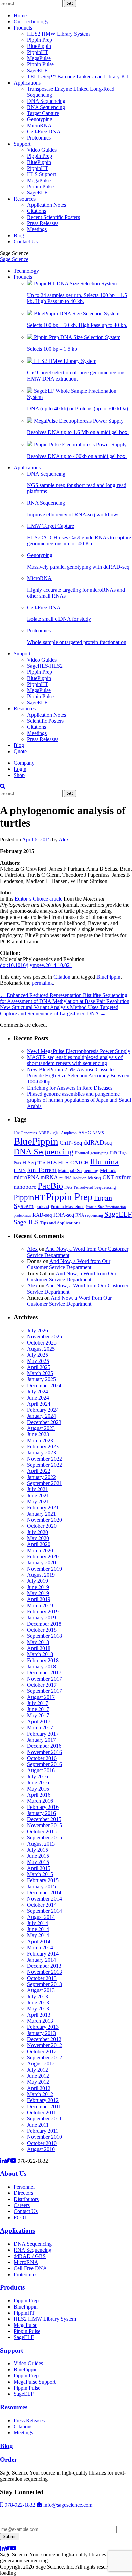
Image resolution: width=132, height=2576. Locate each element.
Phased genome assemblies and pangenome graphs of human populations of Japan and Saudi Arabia (79, 1100)
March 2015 (40, 1874)
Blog (19, 235)
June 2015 (38, 1856)
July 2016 (38, 1776)
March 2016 (40, 1801)
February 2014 (43, 1954)
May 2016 (38, 1789)
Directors (23, 2193)
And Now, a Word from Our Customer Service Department (69, 1264)
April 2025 (39, 1367)
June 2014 (38, 1929)
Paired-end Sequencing (95, 1187)
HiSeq (29, 1162)
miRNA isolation (73, 1178)
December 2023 (44, 1422)
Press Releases (43, 223)
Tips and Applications (60, 1223)
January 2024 (41, 1416)
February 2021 (43, 1508)
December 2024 (44, 1385)
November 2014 (45, 1899)
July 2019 (38, 1581)
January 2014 (41, 1960)
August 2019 (41, 1575)
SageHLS (26, 1222)
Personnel (24, 2187)
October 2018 (42, 1630)
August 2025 (41, 1349)
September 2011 (44, 2119)
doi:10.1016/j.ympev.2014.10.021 (36, 965)
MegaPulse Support (35, 2382)
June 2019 (38, 1587)
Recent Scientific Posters (53, 217)
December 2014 (44, 1893)
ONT (108, 1177)
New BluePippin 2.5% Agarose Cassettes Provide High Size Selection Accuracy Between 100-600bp (78, 1076)
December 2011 (44, 2106)
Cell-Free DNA (44, 132)
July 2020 (38, 1532)
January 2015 (41, 1886)
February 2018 (43, 1660)
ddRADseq (98, 1142)
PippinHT (38, 52)
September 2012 (45, 2058)
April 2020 (39, 1544)
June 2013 (38, 2003)
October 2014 (42, 1905)
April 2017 (39, 1721)
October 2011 (42, 2112)
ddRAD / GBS (30, 2256)
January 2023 (41, 1453)
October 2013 (42, 1978)
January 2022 (41, 1477)
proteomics (22, 1215)
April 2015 (39, 1868)
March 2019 (40, 1605)
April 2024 (39, 1404)
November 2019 (45, 1569)
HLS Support (41, 174)
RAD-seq (42, 1215)
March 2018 (40, 1654)
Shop (19, 775)
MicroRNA (39, 125)
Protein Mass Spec (68, 1207)
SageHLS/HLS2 (45, 666)
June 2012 (38, 2076)
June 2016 (38, 1783)
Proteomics (39, 138)
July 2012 (38, 2070)
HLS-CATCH (73, 1162)
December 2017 (44, 1673)
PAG (68, 1187)
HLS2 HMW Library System (58, 34)
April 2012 (39, 2088)
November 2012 (45, 2045)
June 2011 (38, 2125)
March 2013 (40, 2021)
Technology (26, 271)
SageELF (37, 70)
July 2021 (38, 1489)
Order (8, 2459)
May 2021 (38, 1502)
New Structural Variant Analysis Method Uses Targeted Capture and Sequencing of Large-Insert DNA (59, 1010)
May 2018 (38, 1642)
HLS (52, 1163)
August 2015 (41, 1844)
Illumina (104, 1161)
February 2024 (43, 1410)
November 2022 (45, 1459)
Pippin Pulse (40, 64)
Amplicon (69, 1133)
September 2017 (45, 1691)
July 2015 (38, 1850)
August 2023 (41, 1428)
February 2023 (43, 1447)
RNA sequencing (89, 1215)
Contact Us (26, 242)
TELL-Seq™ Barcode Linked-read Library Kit (78, 77)
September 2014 (45, 1911)
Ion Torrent (42, 1170)
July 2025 (38, 1355)
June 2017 (38, 1709)
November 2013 (45, 1972)
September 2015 (45, 1838)
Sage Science (14, 259)
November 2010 (45, 2137)
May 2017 (38, 1715)
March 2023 (40, 1440)
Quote (20, 751)
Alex (64, 840)
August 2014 (41, 1917)
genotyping (99, 1153)
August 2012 (41, 2064)
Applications (27, 83)
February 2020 (43, 1556)
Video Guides (42, 150)
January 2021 (41, 1514)
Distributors (26, 2199)
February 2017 (43, 1734)
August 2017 (41, 1697)
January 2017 (41, 1740)
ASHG (85, 1133)
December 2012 (44, 2039)
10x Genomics (25, 1133)
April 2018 (39, 1648)
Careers (22, 2205)
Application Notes (47, 205)
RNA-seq (64, 1215)
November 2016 (45, 1752)
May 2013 (38, 2009)
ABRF (44, 1133)
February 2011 (43, 2131)
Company (24, 763)
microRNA (26, 1177)
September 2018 (45, 1636)
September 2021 (45, 1483)
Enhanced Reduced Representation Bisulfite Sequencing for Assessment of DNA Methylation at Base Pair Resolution (65, 998)
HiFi (113, 1153)
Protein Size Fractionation (106, 1207)
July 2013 (38, 1996)
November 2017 (45, 1679)
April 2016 (39, 1795)
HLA (41, 1163)
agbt (55, 1133)
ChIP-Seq (71, 1143)
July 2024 (38, 1392)
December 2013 (44, 1966)
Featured (82, 1153)
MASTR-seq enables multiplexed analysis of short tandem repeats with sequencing (75, 1060)
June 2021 (38, 1495)
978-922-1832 (19, 2505)
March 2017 (40, 1728)
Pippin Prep (40, 40)
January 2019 (41, 1618)
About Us (13, 2174)
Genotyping (40, 119)
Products (23, 28)
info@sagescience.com (67, 2505)
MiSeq (94, 1177)
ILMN (20, 1170)
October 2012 (42, 2051)
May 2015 (38, 1862)
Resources (25, 199)
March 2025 (40, 1373)
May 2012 (38, 2082)
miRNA (49, 1177)
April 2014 (39, 1941)
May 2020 (38, 1538)
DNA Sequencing (46, 101)
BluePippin (39, 46)
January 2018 (41, 1666)
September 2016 (45, 1764)
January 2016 (41, 1813)
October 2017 (42, 1685)
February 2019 (43, 1611)
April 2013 (39, 2015)
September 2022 (45, 1465)
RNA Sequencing (46, 107)
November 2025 (45, 1337)
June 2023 (38, 1434)
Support (22, 144)
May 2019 (38, 1593)
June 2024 (38, 1398)
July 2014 (38, 1923)
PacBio (50, 1186)
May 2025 (38, 1361)
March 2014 (40, 1948)
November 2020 (45, 1520)
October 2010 (42, 2143)
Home (20, 15)
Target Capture (43, 113)
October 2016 (42, 1758)
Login (20, 769)
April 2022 (39, 1471)
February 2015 (43, 1880)
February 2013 (43, 2027)
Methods (108, 1170)
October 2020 (42, 1526)
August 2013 (41, 1990)
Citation (62, 977)
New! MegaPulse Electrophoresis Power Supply (79, 1051)
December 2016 (44, 1746)
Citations (37, 211)
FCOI (20, 2217)
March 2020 (40, 1550)
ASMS (98, 1133)
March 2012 (40, 2094)
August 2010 (41, 2149)
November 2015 (45, 1825)
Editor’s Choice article (38, 899)
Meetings (37, 229)
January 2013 (41, 2033)
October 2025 (42, 1343)
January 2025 (41, 1379)
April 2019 (39, 1599)
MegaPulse (39, 58)
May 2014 (38, 1935)
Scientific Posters (45, 721)
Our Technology (31, 22)
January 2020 (41, 1563)
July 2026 (38, 1330)
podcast (42, 1207)
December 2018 (44, 1624)
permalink (42, 983)
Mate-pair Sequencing (78, 1171)
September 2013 (45, 1984)
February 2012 (43, 2100)
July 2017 (38, 1703)
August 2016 (41, 1770)
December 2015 (44, 1819)
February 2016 (43, 1807)
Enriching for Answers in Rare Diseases (70, 1088)
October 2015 (42, 1831)
